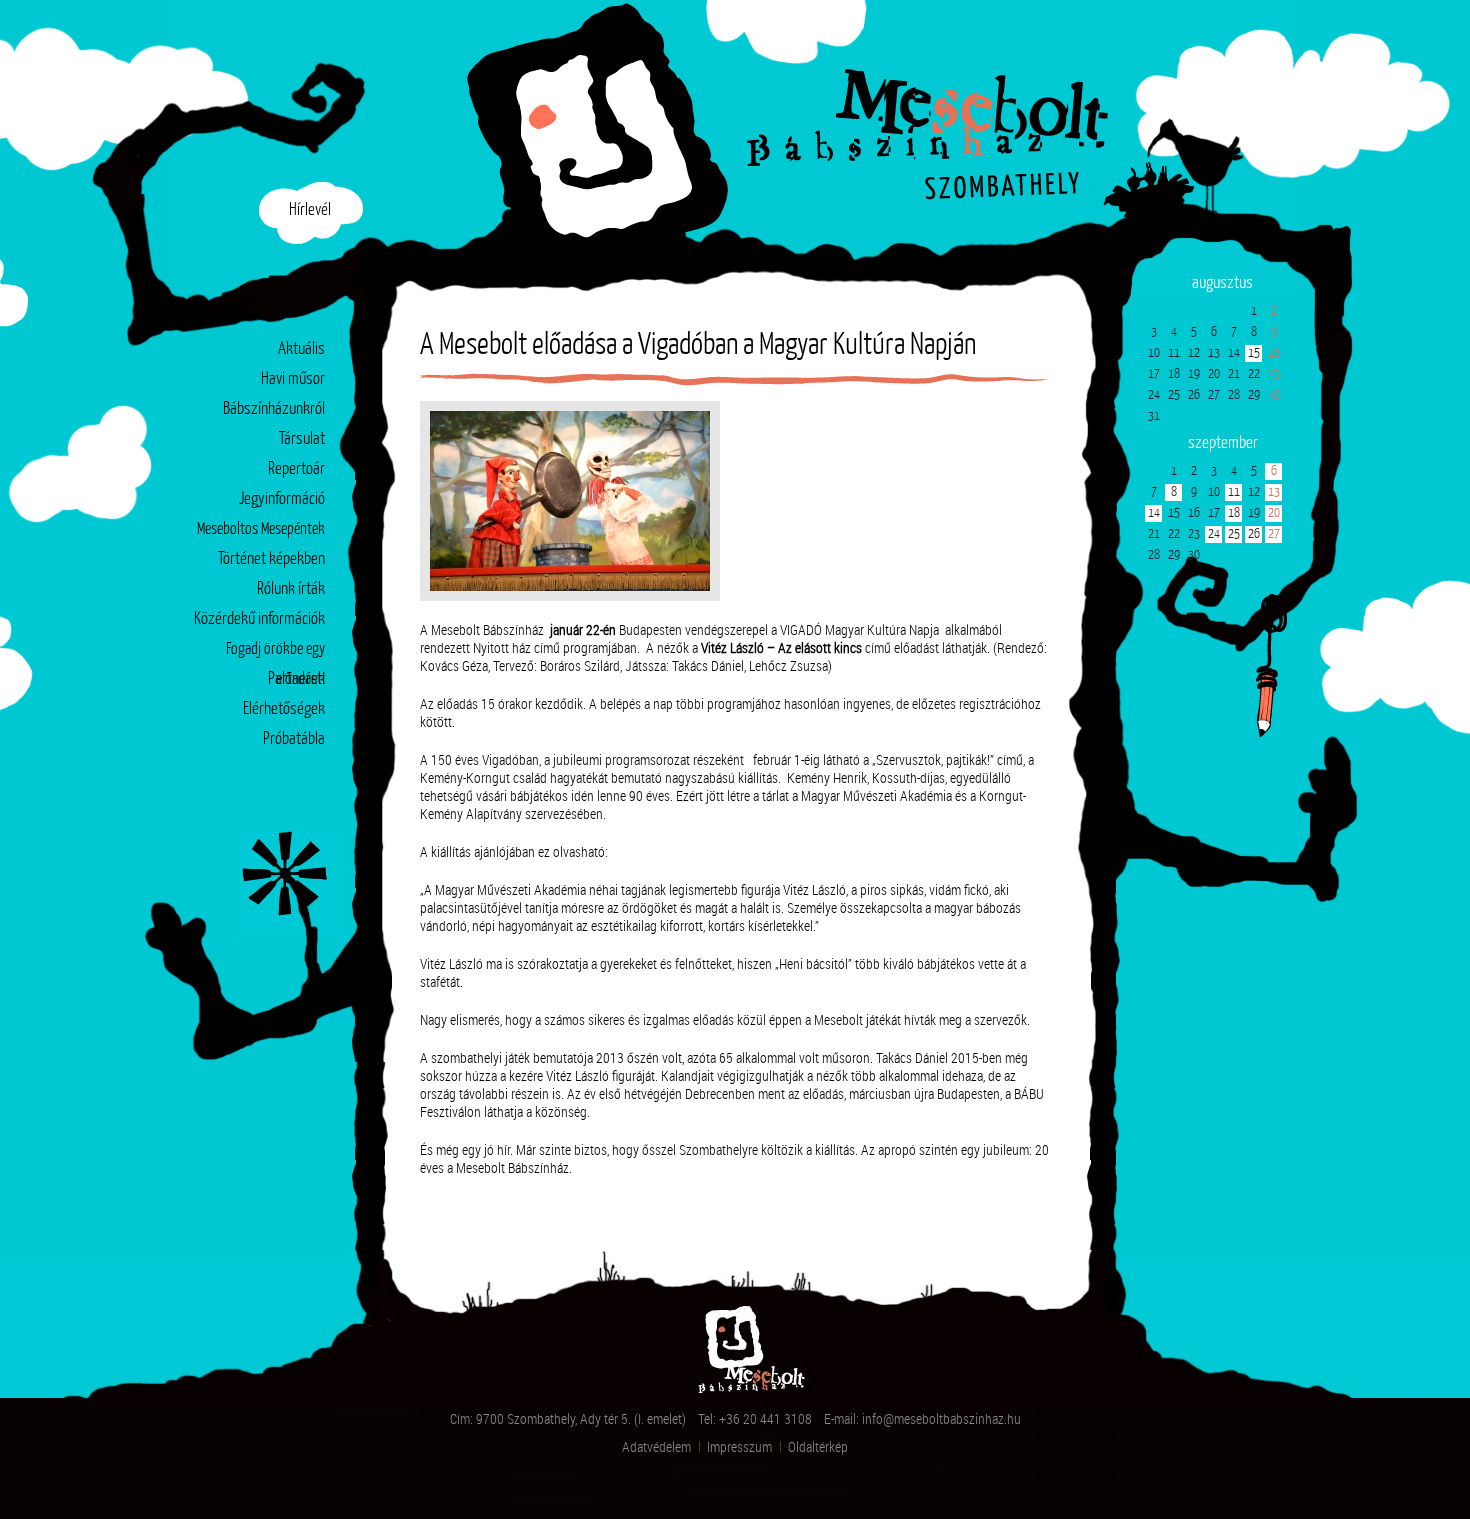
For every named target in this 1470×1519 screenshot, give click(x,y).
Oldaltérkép (818, 1446)
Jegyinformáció (282, 499)
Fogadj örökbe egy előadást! (275, 653)
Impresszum (739, 1446)
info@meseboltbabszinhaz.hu (941, 1418)
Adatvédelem (656, 1446)
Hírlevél (310, 210)
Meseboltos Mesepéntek (261, 529)
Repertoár (296, 469)
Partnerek (296, 679)
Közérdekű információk (259, 619)
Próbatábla (294, 739)
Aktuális (301, 349)
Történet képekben (271, 559)
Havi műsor (293, 379)
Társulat (302, 439)
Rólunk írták (291, 589)
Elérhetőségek (284, 709)
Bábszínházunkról (274, 409)
